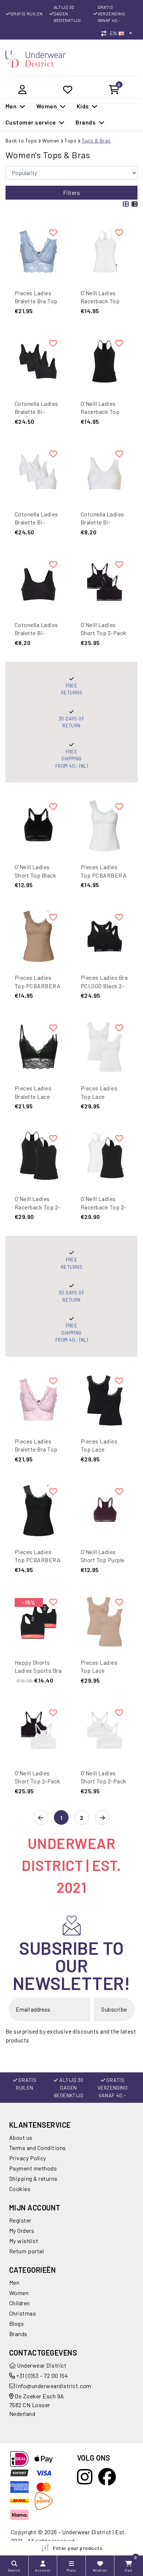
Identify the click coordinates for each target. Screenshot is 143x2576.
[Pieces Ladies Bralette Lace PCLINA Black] (38, 1047)
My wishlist (24, 2241)
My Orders (22, 2230)
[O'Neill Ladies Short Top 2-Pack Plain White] (104, 1732)
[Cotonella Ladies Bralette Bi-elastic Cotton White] (104, 473)
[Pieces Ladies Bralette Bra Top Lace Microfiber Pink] (38, 1400)
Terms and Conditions (38, 2148)
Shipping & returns (33, 2178)
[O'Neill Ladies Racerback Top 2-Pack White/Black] (104, 1157)
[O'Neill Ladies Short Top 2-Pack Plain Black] (104, 583)
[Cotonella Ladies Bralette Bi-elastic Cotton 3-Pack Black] (38, 362)
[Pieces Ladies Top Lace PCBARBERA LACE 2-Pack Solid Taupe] (104, 1621)
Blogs (16, 2323)
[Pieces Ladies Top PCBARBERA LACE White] (104, 826)
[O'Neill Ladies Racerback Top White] (104, 252)
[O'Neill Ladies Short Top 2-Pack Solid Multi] (38, 1732)
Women (51, 140)
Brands (18, 2334)
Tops (70, 140)
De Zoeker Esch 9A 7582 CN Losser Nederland (37, 2405)
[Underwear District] (36, 58)
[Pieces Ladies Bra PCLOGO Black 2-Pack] (104, 936)
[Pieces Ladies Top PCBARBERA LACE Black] (38, 1511)
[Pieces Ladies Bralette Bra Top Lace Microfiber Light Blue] (38, 252)
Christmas (23, 2313)
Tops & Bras (96, 140)
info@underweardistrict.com (54, 2386)
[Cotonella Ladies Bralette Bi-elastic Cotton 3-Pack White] (38, 473)
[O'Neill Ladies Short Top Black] (38, 826)
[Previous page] (41, 1818)
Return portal (26, 2251)
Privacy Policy (28, 2158)
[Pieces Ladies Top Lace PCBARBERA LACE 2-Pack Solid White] (104, 1047)
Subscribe (114, 2009)
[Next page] (102, 1818)
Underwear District (41, 2365)
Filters (71, 192)
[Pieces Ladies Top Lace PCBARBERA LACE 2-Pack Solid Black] (104, 1400)
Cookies (20, 2189)
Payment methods (33, 2168)
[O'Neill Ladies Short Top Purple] (104, 1511)
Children (20, 2303)
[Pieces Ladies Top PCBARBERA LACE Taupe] (38, 936)
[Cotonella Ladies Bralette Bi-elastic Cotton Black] (38, 583)
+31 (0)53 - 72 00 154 (42, 2375)
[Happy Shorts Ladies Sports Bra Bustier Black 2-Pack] (38, 1621)
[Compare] (106, 33)
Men (14, 2282)
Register (20, 2220)
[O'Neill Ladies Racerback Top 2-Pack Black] (38, 1157)
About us (21, 2137)
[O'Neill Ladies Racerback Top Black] (104, 362)
